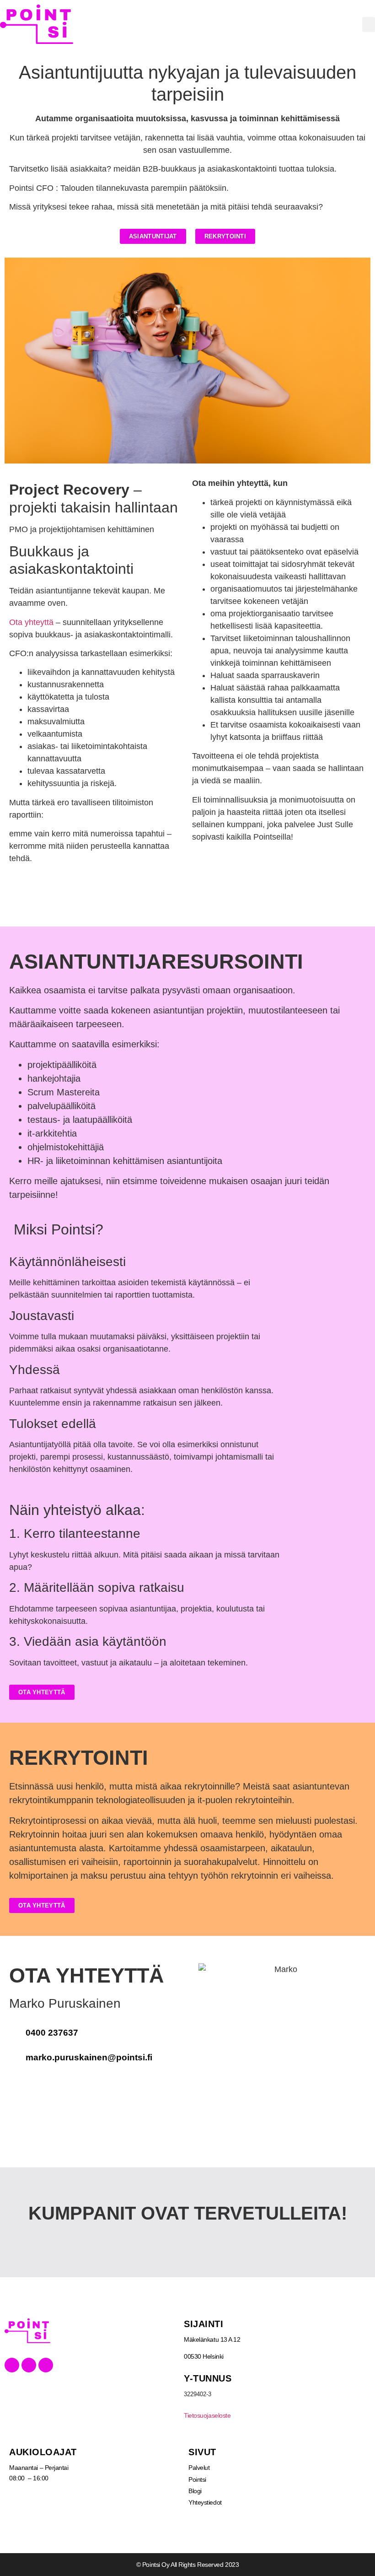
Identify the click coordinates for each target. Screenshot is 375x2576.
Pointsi (197, 2479)
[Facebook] (12, 2365)
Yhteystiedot (205, 2502)
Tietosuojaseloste (207, 2415)
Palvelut (199, 2468)
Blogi (195, 2491)
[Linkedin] (29, 2365)
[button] (369, 24)
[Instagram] (46, 2365)
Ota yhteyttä (31, 622)
